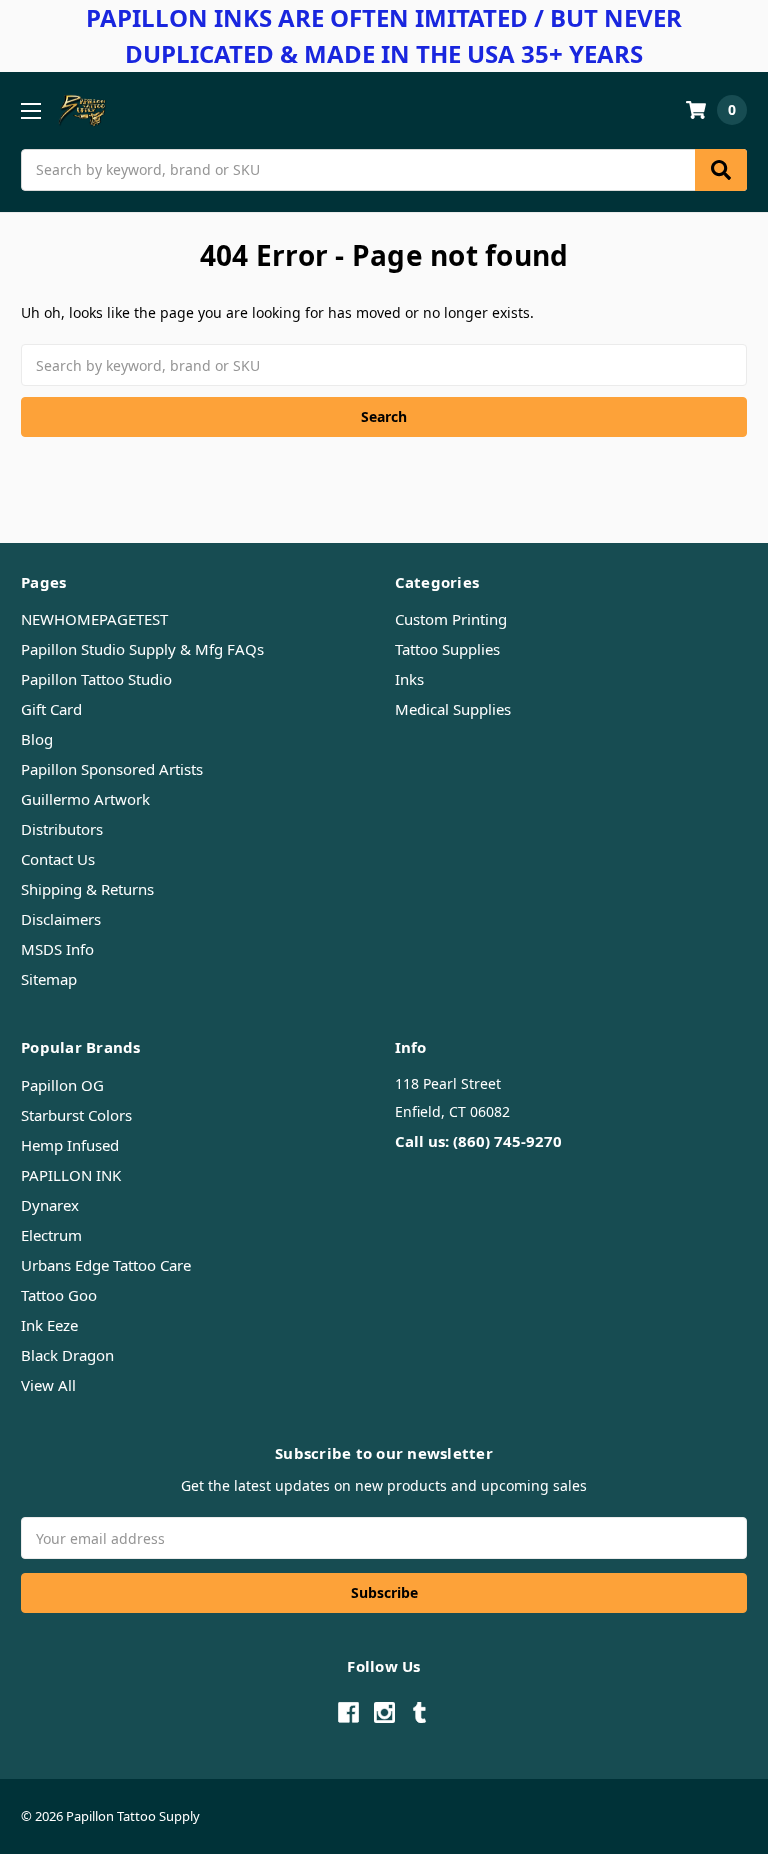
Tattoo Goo (59, 1295)
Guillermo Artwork (85, 799)
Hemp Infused (70, 1145)
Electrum (51, 1235)
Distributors (62, 829)
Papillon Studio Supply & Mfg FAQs (142, 649)
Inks (409, 679)
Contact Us (58, 859)
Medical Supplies (453, 709)
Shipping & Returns (87, 889)
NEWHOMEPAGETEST (94, 619)
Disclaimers (61, 919)
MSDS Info (57, 949)
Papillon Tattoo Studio (96, 679)
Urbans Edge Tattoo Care (106, 1265)
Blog (37, 739)
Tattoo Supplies (447, 649)
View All (48, 1385)
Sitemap (49, 979)
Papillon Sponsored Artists (112, 769)
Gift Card (51, 709)
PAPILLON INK (71, 1175)
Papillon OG (62, 1085)
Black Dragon (67, 1355)
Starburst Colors (76, 1115)
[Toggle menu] (30, 110)
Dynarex (50, 1205)
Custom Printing (451, 619)
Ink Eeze (49, 1325)
